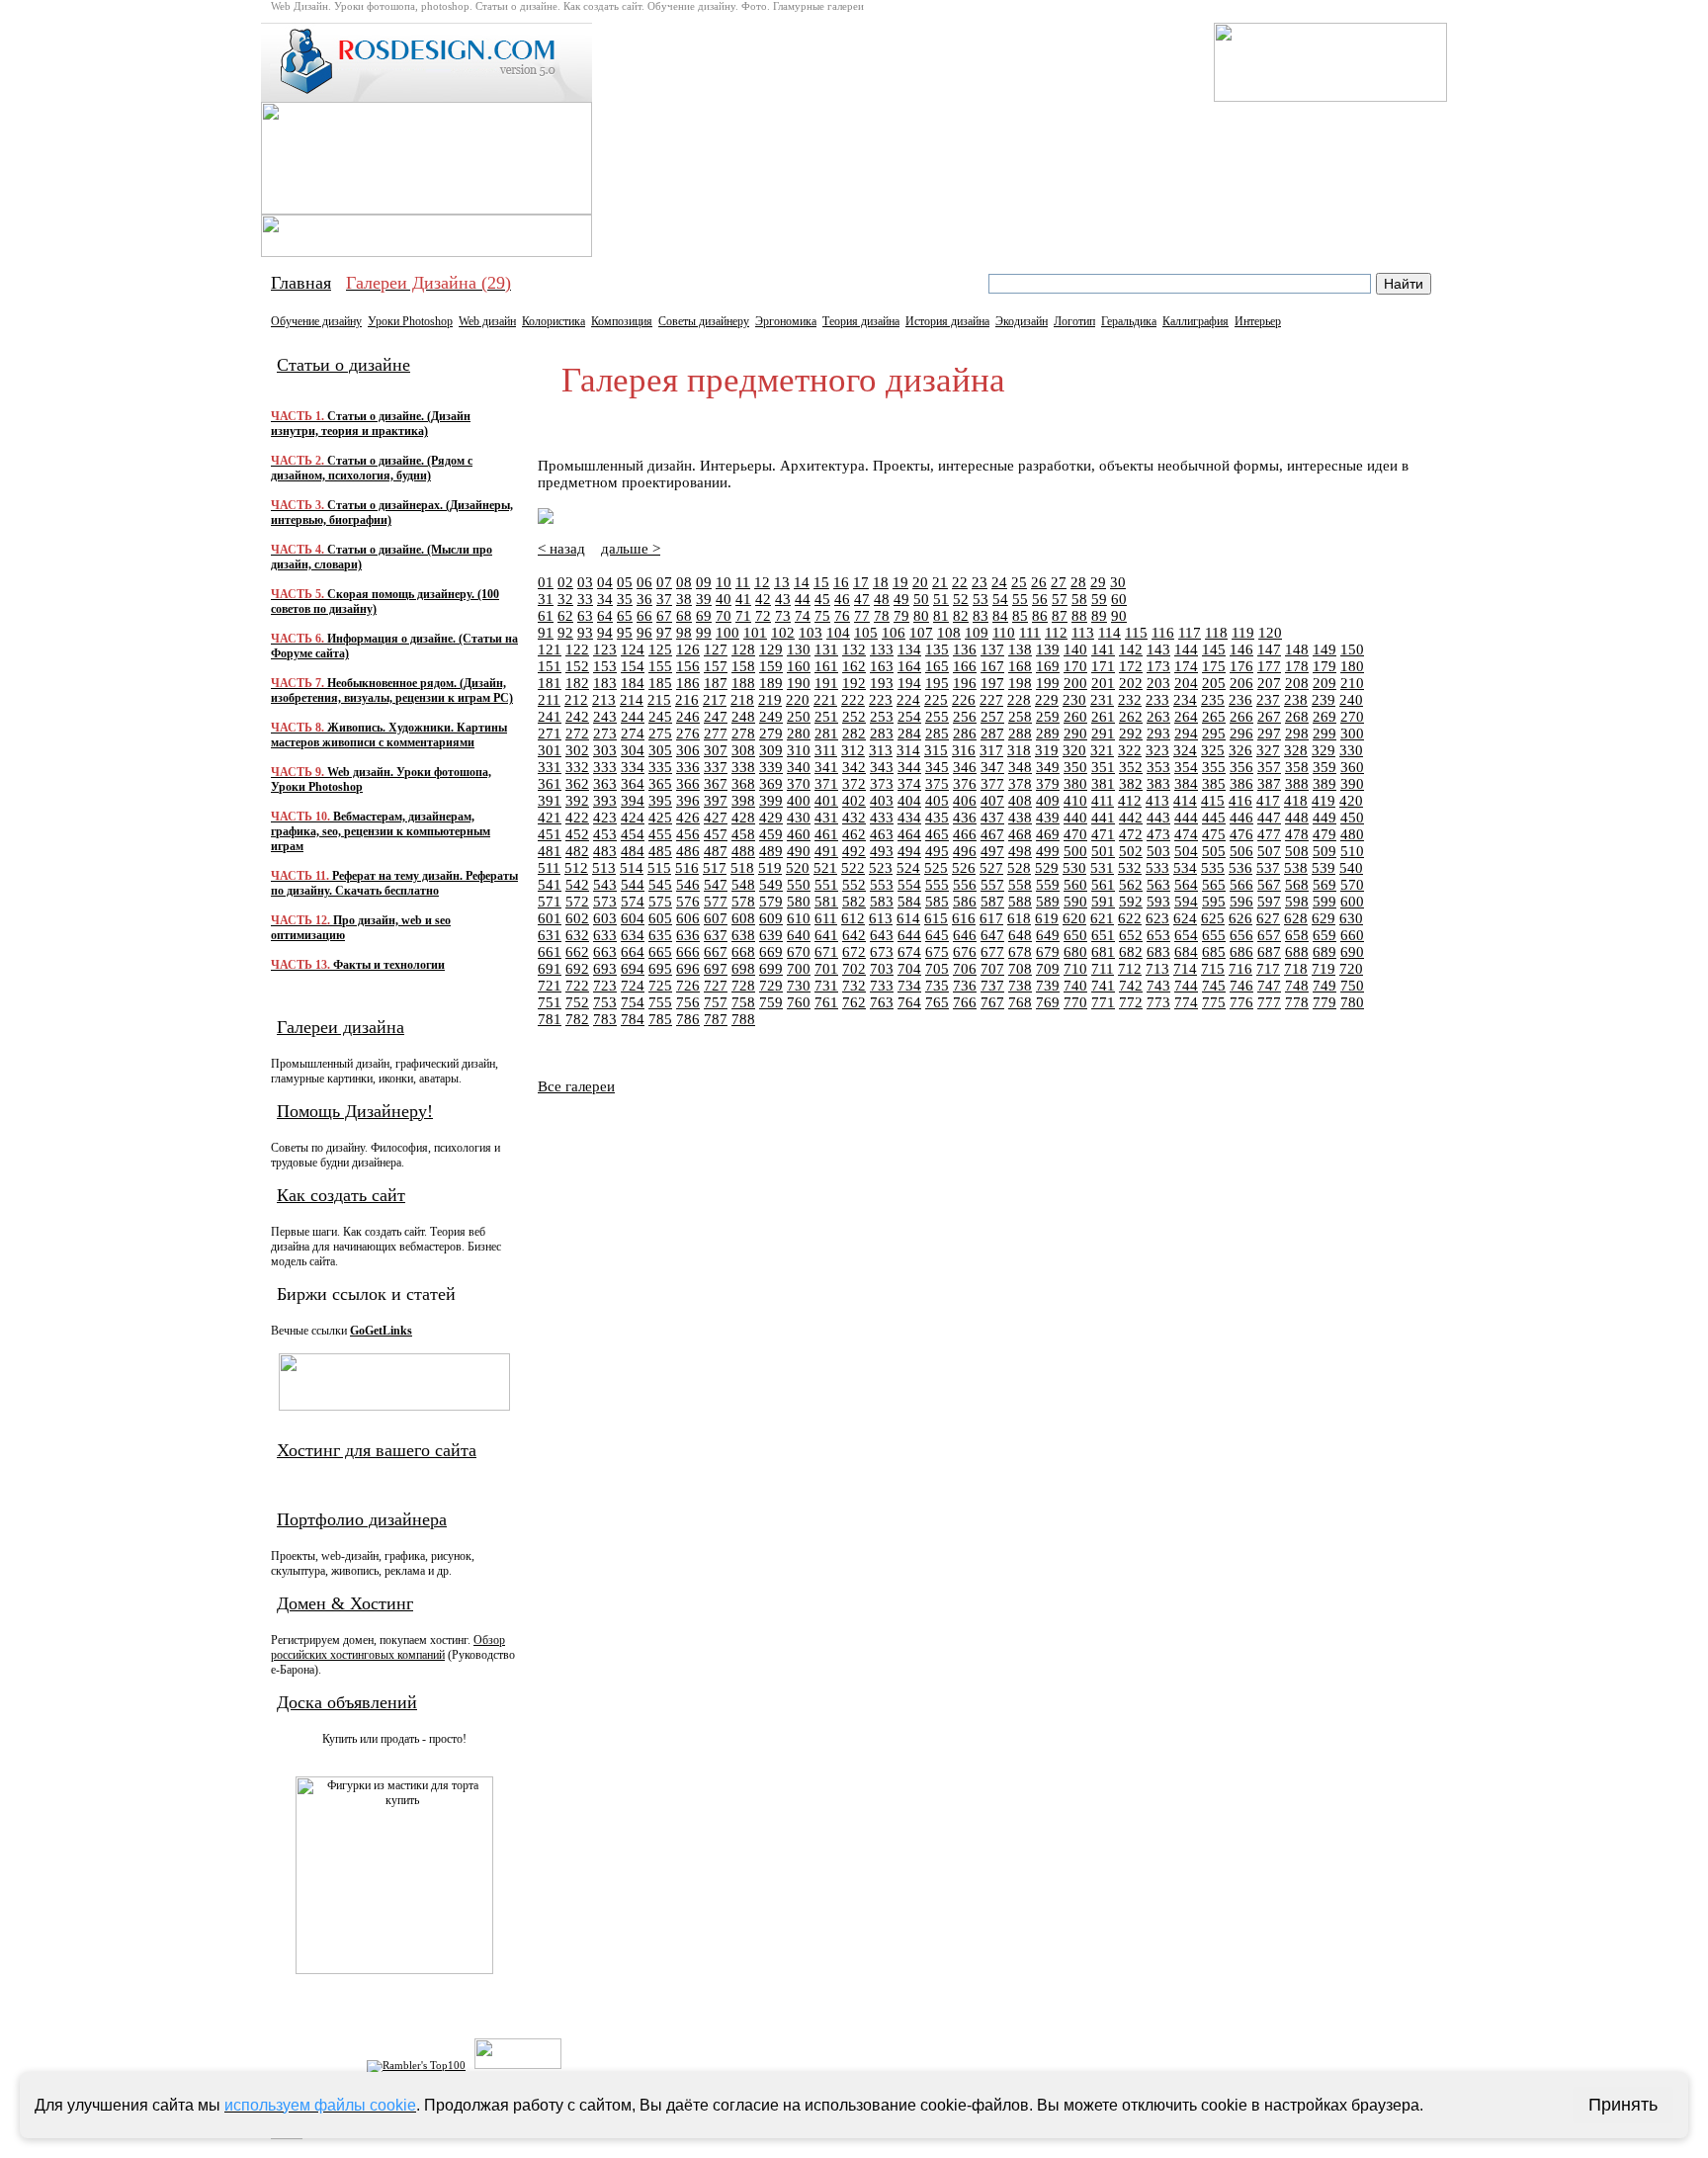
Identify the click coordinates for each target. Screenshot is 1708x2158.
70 (724, 616)
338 (743, 767)
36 (644, 599)
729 (771, 986)
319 (1047, 750)
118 (1216, 633)
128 (743, 649)
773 (1158, 1002)
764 (909, 1002)
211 (549, 700)
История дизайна (947, 321)
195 (937, 683)
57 (1060, 599)
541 (550, 885)
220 (798, 700)
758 (743, 1002)
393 (605, 801)
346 (965, 767)
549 (771, 885)
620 (1074, 918)
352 (1131, 767)
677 (992, 952)
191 (826, 683)
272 (577, 734)
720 (1351, 969)
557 (992, 885)
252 (854, 717)
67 (664, 616)
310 (799, 750)
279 (771, 734)
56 (1040, 599)
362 (577, 784)
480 (1352, 834)
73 (783, 616)
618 (1019, 918)
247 (716, 717)
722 (577, 986)
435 (937, 818)
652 (1131, 935)
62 (565, 616)
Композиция (622, 321)
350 (1075, 767)
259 (1048, 717)
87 (1060, 616)
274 (633, 734)
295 (1214, 734)
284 (909, 734)
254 (909, 717)
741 (1103, 986)
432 (854, 818)
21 (940, 582)
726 (688, 986)
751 (550, 1002)
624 (1185, 918)
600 (1352, 902)
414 (1185, 801)
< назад (561, 549)
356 (1241, 767)
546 (688, 885)
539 (1324, 868)
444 (1186, 818)
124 (633, 649)
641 (826, 935)
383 (1158, 784)
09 (704, 582)
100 (727, 633)
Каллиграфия (1196, 321)
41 (743, 599)
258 (1020, 717)
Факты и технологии (358, 965)
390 (1352, 784)
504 (1186, 851)
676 (965, 952)
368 (743, 784)
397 (716, 801)
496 (965, 851)
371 (826, 784)
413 (1157, 801)
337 (716, 767)
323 (1157, 750)
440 (1075, 818)
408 (1020, 801)
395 (660, 801)
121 (550, 649)
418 (1296, 801)
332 (577, 767)
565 (1214, 885)
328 (1296, 750)
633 (605, 935)
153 (605, 666)
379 (1048, 784)
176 (1241, 666)
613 (881, 918)
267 (1269, 717)
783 (605, 1019)
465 (937, 834)
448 (1297, 818)
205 (1214, 683)
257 (992, 717)
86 (1040, 616)
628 (1296, 918)
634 (633, 935)
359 (1324, 767)
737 (992, 986)
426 (688, 818)
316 (964, 750)
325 (1213, 750)
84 (1000, 616)
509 (1324, 851)
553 (882, 885)
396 (688, 801)
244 (633, 717)
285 (937, 734)
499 (1048, 851)
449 (1324, 818)
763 (882, 1002)
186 (688, 683)
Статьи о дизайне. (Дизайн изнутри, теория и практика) (371, 424)
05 (625, 582)
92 (565, 633)
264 (1186, 717)
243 (605, 717)
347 (992, 767)
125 (660, 649)
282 (854, 734)
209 (1324, 683)
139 (1048, 649)
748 (1297, 986)
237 (1268, 700)
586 (965, 902)
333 (605, 767)
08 (684, 582)
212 (576, 700)
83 (981, 616)
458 (743, 834)
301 (550, 750)
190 (799, 683)
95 (625, 633)
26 (1039, 582)
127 (716, 649)
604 (633, 918)
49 (901, 599)
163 (882, 666)
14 (802, 582)
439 (1048, 818)
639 (771, 935)
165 (937, 666)
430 (799, 818)
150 (1352, 649)
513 (604, 868)
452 (577, 834)
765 (937, 1002)
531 (1102, 868)
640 (799, 935)
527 (991, 868)
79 (901, 616)
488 (743, 851)
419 (1324, 801)
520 (798, 868)
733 (882, 986)
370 (799, 784)
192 (854, 683)
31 (546, 599)
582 (854, 902)
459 (771, 834)
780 (1352, 1002)
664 (633, 952)
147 (1269, 649)
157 (716, 666)
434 (909, 818)
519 (770, 868)
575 (660, 902)
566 (1241, 885)
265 (1214, 717)
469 (1048, 834)
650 (1075, 935)
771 (1103, 1002)
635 (660, 935)
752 (577, 1002)
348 (1020, 767)
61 (546, 616)
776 (1241, 1002)
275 (660, 734)
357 (1269, 767)
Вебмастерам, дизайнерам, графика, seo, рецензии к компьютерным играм (381, 831)
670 (799, 952)
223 (881, 700)
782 (577, 1019)
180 (1352, 666)
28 (1078, 582)
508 (1297, 851)
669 (771, 952)
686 (1241, 952)
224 (908, 700)
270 (1352, 717)
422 (577, 818)
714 (1185, 969)
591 (1103, 902)
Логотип (1074, 321)
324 (1185, 750)
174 (1186, 666)
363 (605, 784)
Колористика (554, 321)
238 (1296, 700)
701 (826, 969)
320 (1074, 750)
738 (1020, 986)
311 (826, 750)
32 (565, 599)
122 (577, 649)
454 (633, 834)
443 (1158, 818)
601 (550, 918)
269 (1324, 717)
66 (644, 616)
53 (981, 599)
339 (771, 767)
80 (921, 616)
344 (909, 767)
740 (1075, 986)
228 (1019, 700)
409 (1048, 801)
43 (783, 599)
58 (1079, 599)
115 (1136, 633)
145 (1214, 649)
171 (1103, 666)
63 (585, 616)
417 (1268, 801)
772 (1131, 1002)
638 (743, 935)
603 (605, 918)
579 (771, 902)
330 (1351, 750)
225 (936, 700)
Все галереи (576, 1086)
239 (1324, 700)
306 (688, 750)
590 (1075, 902)
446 (1241, 818)
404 (909, 801)
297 (1269, 734)
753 (605, 1002)
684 (1186, 952)
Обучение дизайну (316, 321)
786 (688, 1019)
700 (799, 969)
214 (632, 700)
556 (965, 885)
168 (1020, 666)
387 (1269, 784)
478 (1297, 834)
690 (1352, 952)
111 (1030, 633)
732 (854, 986)
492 (854, 851)
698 (743, 969)
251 (826, 717)
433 (882, 818)
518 (742, 868)
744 (1186, 986)
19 (900, 582)
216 (687, 700)
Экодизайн (1022, 321)
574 (633, 902)
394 (633, 801)
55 (1020, 599)
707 (992, 969)
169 (1048, 666)
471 (1103, 834)
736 (965, 986)
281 (826, 734)
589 (1048, 902)
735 (937, 986)
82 (961, 616)
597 (1269, 902)
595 (1214, 902)
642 (854, 935)
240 (1351, 700)
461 (826, 834)
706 (965, 969)
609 (771, 918)
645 (937, 935)
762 (854, 1002)
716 (1240, 969)
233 (1157, 700)
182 (577, 683)
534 (1185, 868)
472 (1131, 834)
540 (1351, 868)
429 (771, 818)
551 (826, 885)
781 (550, 1019)
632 (577, 935)
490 (799, 851)
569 (1324, 885)
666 (688, 952)
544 (633, 885)
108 (949, 633)
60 (1119, 599)
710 (1075, 969)
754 (633, 1002)
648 (1020, 935)
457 (716, 834)
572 (577, 902)
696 (688, 969)
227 (991, 700)
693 (605, 969)
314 (908, 750)
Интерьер (1258, 321)
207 (1269, 683)
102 (783, 633)
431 (826, 818)
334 (633, 767)
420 (1351, 801)
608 (743, 918)
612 (853, 918)
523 (881, 868)
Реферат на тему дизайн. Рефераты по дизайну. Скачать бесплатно (394, 883)
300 (1352, 734)
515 (659, 868)
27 (1059, 582)
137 (992, 649)
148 (1297, 649)
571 (550, 902)
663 (605, 952)
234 (1185, 700)
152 (577, 666)
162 (854, 666)
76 (842, 616)
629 (1324, 918)
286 (965, 734)
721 (550, 986)
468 (1020, 834)
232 (1130, 700)
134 (909, 649)
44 (803, 599)
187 (716, 683)
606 (688, 918)
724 (633, 986)
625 (1213, 918)
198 (1020, 683)
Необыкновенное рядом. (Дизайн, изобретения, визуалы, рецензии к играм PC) (392, 691)
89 (1099, 616)
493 (882, 851)
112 (1056, 633)
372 (854, 784)
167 (992, 666)
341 (826, 767)
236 (1240, 700)
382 (1131, 784)
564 (1186, 885)
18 (881, 582)
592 (1131, 902)
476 (1241, 834)
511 (549, 868)
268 (1297, 717)
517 (715, 868)
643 (882, 935)
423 (605, 818)
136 (965, 649)
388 (1297, 784)
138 (1020, 649)
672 (854, 952)
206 (1241, 683)
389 (1324, 784)
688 (1297, 952)
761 (826, 1002)
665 (660, 952)
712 (1130, 969)
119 (1243, 633)
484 (633, 851)
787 (716, 1019)
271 (550, 734)
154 (633, 666)
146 (1241, 649)
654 (1186, 935)
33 (585, 599)
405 (937, 801)
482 (577, 851)
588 (1020, 902)
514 (632, 868)
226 (964, 700)
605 (660, 918)
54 (1000, 599)
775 (1214, 1002)
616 (964, 918)
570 (1352, 885)
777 (1269, 1002)
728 (743, 986)
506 (1241, 851)
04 (605, 582)
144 (1186, 649)
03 (585, 582)
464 (909, 834)
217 (715, 700)
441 (1103, 818)
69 (704, 616)
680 (1075, 952)
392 (577, 801)
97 (664, 633)
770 (1075, 1002)
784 (633, 1019)
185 (660, 683)
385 (1214, 784)
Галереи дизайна (341, 1027)
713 (1157, 969)
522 (853, 868)
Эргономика (786, 321)
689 (1324, 952)
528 (1019, 868)
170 (1075, 666)
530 (1074, 868)
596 (1241, 902)
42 (763, 599)
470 (1075, 834)
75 (822, 616)
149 (1324, 649)
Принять (1623, 2105)
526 (964, 868)
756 (688, 1002)
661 (550, 952)
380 (1075, 784)
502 (1131, 851)
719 (1324, 969)
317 (991, 750)
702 (854, 969)
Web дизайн (487, 321)
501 (1103, 851)
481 (550, 851)
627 (1268, 918)
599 (1324, 902)
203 (1158, 683)
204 (1186, 683)
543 (605, 885)
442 (1131, 818)
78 (882, 616)
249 (771, 717)
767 (992, 1002)
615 (936, 918)
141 (1103, 649)
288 (1020, 734)
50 (921, 599)
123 (605, 649)
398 (743, 801)
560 (1075, 885)
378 (1020, 784)
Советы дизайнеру (704, 321)
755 (660, 1002)
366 (688, 784)
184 (633, 683)
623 (1157, 918)
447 (1269, 818)
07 (664, 582)
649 (1048, 935)
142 (1131, 649)
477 (1269, 834)
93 (585, 633)
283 (882, 734)
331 (550, 767)
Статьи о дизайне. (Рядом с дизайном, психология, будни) (372, 468)
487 (716, 851)
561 (1103, 885)
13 (782, 582)
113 (1083, 633)
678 (1020, 952)
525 (936, 868)
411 (1103, 801)
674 (909, 952)
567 (1269, 885)
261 (1103, 717)
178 (1297, 666)
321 (1102, 750)
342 (854, 767)
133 (882, 649)
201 (1103, 683)
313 (881, 750)
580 (799, 902)
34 (605, 599)
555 (937, 885)
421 (550, 818)
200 (1075, 683)
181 (550, 683)
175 (1214, 666)
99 (704, 633)
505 (1214, 851)
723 (605, 986)
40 (724, 599)
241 (550, 717)
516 (687, 868)
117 (1190, 633)
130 (799, 649)
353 (1158, 767)
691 (550, 969)
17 (861, 582)
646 (965, 935)
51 (941, 599)
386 (1241, 784)
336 (688, 767)
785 (660, 1019)
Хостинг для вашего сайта (377, 1450)
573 (605, 902)
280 (799, 734)
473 (1158, 834)
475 (1214, 834)
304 (633, 750)
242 (577, 717)
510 (1352, 851)
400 (799, 801)
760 (799, 1002)
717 (1268, 969)
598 (1297, 902)
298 (1297, 734)
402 (854, 801)
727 (716, 986)
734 (909, 986)
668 (743, 952)
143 (1158, 649)
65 (625, 616)
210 (1352, 683)
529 (1047, 868)
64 (605, 616)
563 (1158, 885)
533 (1157, 868)
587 (992, 902)
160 (799, 666)
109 (977, 633)
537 (1268, 868)
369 (771, 784)
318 (1019, 750)
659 (1324, 935)
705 (937, 969)
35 (625, 599)
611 (826, 918)
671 (826, 952)
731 (826, 986)
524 (908, 868)
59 (1099, 599)
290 (1075, 734)
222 (853, 700)
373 (882, 784)
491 (826, 851)
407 (992, 801)
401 (826, 801)
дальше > (631, 549)
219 (770, 700)
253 (882, 717)
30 (1118, 582)
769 (1048, 1002)
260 (1075, 717)
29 (1098, 582)
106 (894, 633)
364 (633, 784)
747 (1269, 986)
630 (1351, 918)
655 (1214, 935)
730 (799, 986)
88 (1079, 616)
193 (882, 683)
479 (1324, 834)
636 (688, 935)
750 (1352, 986)
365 (660, 784)
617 (991, 918)
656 (1241, 935)
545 (660, 885)
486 (688, 851)
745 (1214, 986)
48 (882, 599)
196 (965, 683)
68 (684, 616)
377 (992, 784)
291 (1103, 734)
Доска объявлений (347, 1702)
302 (577, 750)
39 (704, 599)
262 (1131, 717)
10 (724, 582)
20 (920, 582)
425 (660, 818)
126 (688, 649)
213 (604, 700)
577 (716, 902)
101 (755, 633)
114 (1110, 633)
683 (1158, 952)
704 (909, 969)
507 (1269, 851)
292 (1131, 734)
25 (1019, 582)
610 (799, 918)
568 (1297, 885)
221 (825, 700)
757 (716, 1002)
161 (826, 666)
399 (771, 801)
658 (1297, 935)
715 (1213, 969)
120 (1270, 633)
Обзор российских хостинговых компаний (388, 1647)
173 (1158, 666)
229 (1047, 700)
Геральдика (1129, 321)
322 (1130, 750)
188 (743, 683)
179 (1324, 666)
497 (992, 851)
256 (965, 717)
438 (1020, 818)
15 (821, 582)
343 (882, 767)
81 (941, 616)
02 (565, 582)
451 (550, 834)
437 (992, 818)
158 (743, 666)
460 (799, 834)
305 (660, 750)
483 (605, 851)
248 (743, 717)
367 (716, 784)
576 (688, 902)
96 (644, 633)
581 (826, 902)
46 (842, 599)
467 (992, 834)
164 (909, 666)
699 (771, 969)
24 (999, 582)
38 (684, 599)
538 (1296, 868)
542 (577, 885)
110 (1004, 633)
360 (1352, 767)
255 (937, 717)
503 (1158, 851)
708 (1020, 969)
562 (1131, 885)
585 (937, 902)
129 (771, 649)
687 (1269, 952)
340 (799, 767)
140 (1075, 649)
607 (716, 918)
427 (716, 818)
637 (716, 935)
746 (1241, 986)
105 (866, 633)
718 (1296, 969)
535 (1213, 868)
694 (633, 969)
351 (1103, 767)
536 (1240, 868)
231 (1102, 700)
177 (1269, 666)
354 (1186, 767)
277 (716, 734)
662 (577, 952)
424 (633, 818)
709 (1048, 969)
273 (605, 734)
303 (605, 750)
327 (1268, 750)
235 (1213, 700)
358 (1297, 767)
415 (1213, 801)
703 (882, 969)
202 (1131, 683)
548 (743, 885)
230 (1074, 700)
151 (550, 666)
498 (1020, 851)
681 (1103, 952)
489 (771, 851)
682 (1131, 952)
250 (799, 717)
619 (1047, 918)
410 (1075, 801)
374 (909, 784)
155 (660, 666)
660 (1352, 935)
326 (1240, 750)
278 (743, 734)
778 (1297, 1002)
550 (799, 885)
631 (550, 935)
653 (1158, 935)
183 (605, 683)
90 (1119, 616)
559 (1048, 885)
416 (1240, 801)
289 (1048, 734)
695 (660, 969)
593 (1158, 902)
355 (1214, 767)
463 (882, 834)
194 (909, 683)
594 (1186, 902)
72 (763, 616)
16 (841, 582)
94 (605, 633)
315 (936, 750)
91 (546, 633)
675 (937, 952)
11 (743, 582)
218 (742, 700)
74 (803, 616)
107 (921, 633)
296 (1241, 734)
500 (1075, 851)
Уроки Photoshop (410, 321)
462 (854, 834)
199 (1048, 683)
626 (1240, 918)
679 (1048, 952)
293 (1158, 734)
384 (1186, 784)
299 (1324, 734)
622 (1130, 918)
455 (660, 834)
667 (716, 952)
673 (882, 952)
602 (577, 918)
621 (1102, 918)
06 (644, 582)
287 (992, 734)
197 (992, 683)
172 (1131, 666)
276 (688, 734)
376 (965, 784)
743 (1158, 986)
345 (937, 767)
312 (853, 750)
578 (743, 902)
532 (1130, 868)
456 (688, 834)
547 (716, 885)
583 (882, 902)
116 (1163, 633)
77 (862, 616)
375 (937, 784)
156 (688, 666)
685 (1214, 952)
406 (965, 801)
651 (1103, 935)
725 (660, 986)
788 (743, 1019)
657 (1269, 935)
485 (660, 851)
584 (909, 902)
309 (771, 750)
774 (1186, 1002)
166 (965, 666)
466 (965, 834)
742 (1131, 986)
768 (1020, 1002)
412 (1130, 801)
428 (743, 818)
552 (854, 885)
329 (1324, 750)
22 (960, 582)
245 (660, 717)
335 (660, 767)
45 (822, 599)
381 (1103, 784)
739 (1048, 986)
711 (1103, 969)
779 (1324, 1002)
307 (716, 750)
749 (1324, 986)
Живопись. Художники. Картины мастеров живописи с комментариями (389, 735)
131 (826, 649)
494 (909, 851)
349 (1048, 767)
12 (762, 582)
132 (854, 649)
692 (577, 969)
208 (1297, 683)
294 (1186, 734)
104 (838, 633)
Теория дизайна (861, 321)
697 (716, 969)
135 (937, 649)
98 (684, 633)
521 (825, 868)
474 (1186, 834)
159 (771, 666)
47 (862, 599)
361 (550, 784)
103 (811, 633)
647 (992, 935)
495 (937, 851)
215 (659, 700)
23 (980, 582)
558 (1020, 885)
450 (1352, 818)
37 (664, 599)
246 (688, 717)
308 (743, 750)
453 (605, 834)
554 (909, 885)
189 (771, 683)
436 (965, 818)
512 (576, 868)
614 (908, 918)
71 (743, 616)
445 (1214, 818)
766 (965, 1002)
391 (550, 801)
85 (1020, 616)
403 (882, 801)
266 (1241, 717)
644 (909, 935)
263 (1158, 717)
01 (546, 582)
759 (771, 1002)
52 (961, 599)
